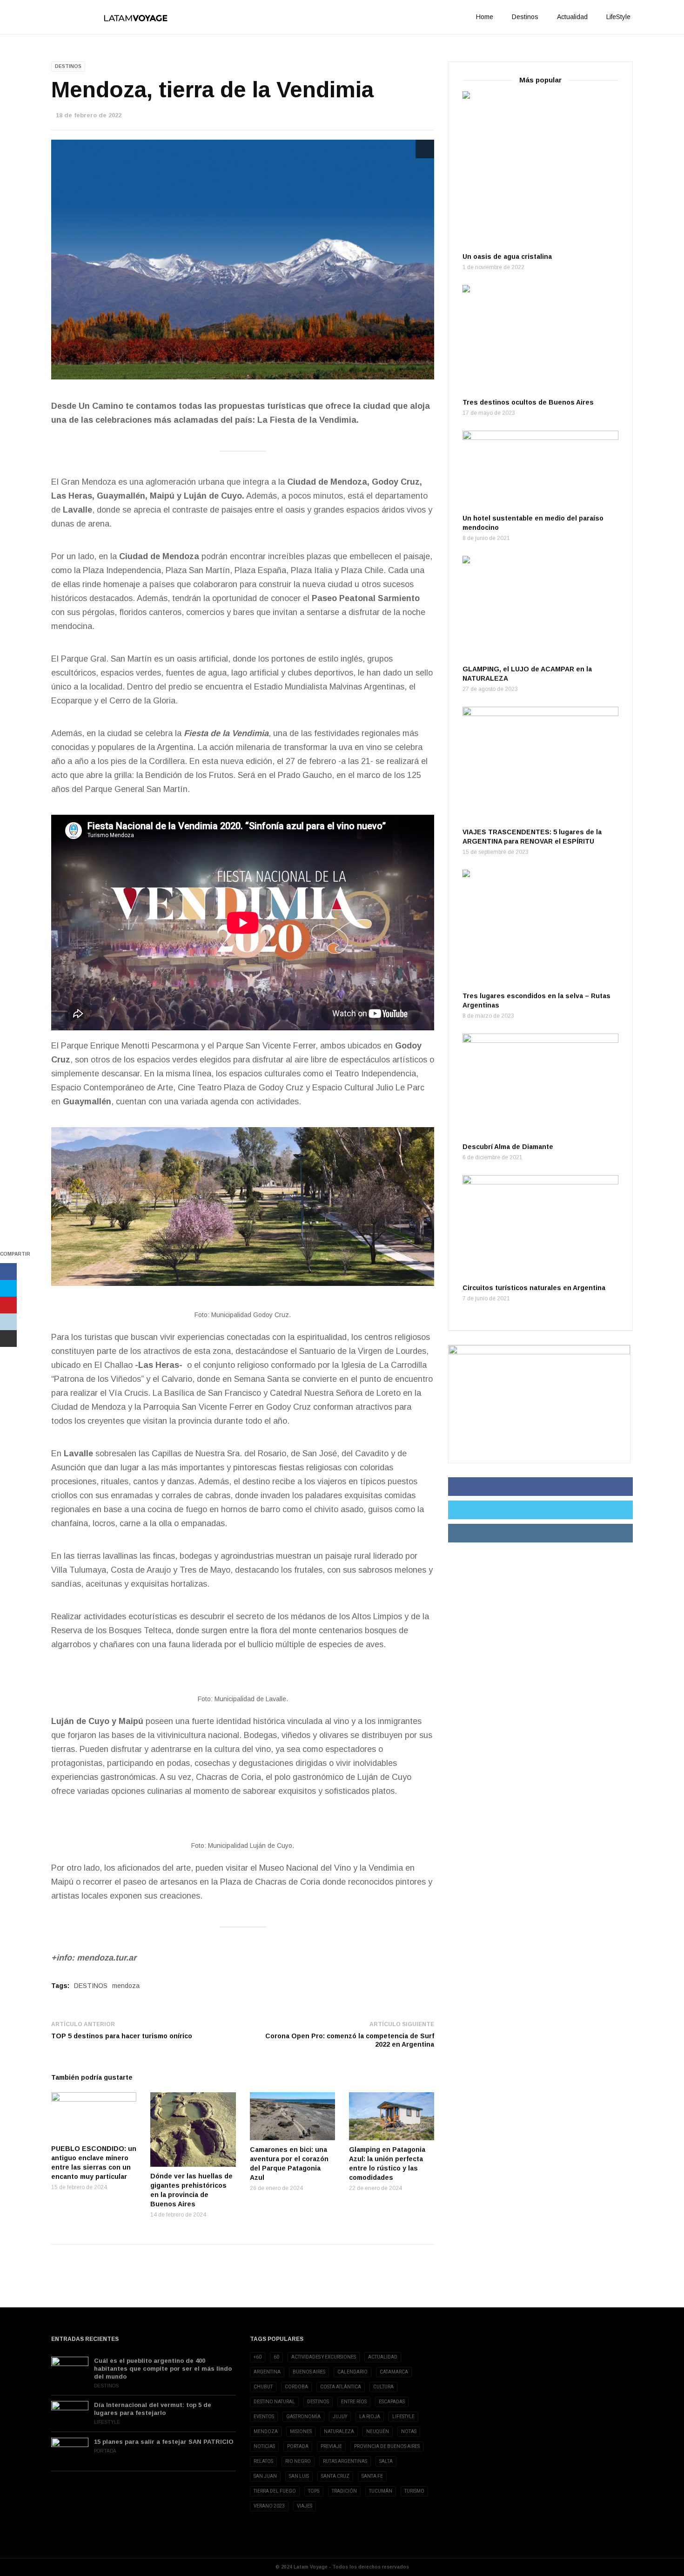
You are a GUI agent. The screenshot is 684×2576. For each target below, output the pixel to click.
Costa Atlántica (341, 2387)
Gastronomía (303, 2417)
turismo (414, 2491)
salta (386, 2461)
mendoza (126, 1986)
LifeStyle (618, 17)
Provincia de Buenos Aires (387, 2446)
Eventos (264, 2417)
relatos (263, 2461)
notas (409, 2431)
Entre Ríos (354, 2402)
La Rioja (370, 2417)
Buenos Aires (309, 2372)
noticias (264, 2446)
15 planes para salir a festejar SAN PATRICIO (164, 2442)
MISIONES (301, 2431)
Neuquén (378, 2431)
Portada (105, 2451)
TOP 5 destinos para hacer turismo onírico (122, 2036)
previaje (331, 2446)
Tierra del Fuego (275, 2491)
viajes (305, 2506)
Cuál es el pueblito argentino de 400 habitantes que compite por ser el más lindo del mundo (163, 2369)
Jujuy (340, 2417)
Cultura (383, 2387)
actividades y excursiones (324, 2357)
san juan (265, 2476)
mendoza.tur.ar (107, 1958)
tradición (344, 2491)
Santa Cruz (335, 2476)
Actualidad (572, 17)
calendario (352, 2372)
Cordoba (296, 2387)
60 (276, 2357)
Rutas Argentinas (345, 2461)
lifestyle (403, 2417)
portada (298, 2446)
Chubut (263, 2387)
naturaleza (339, 2431)
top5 (314, 2491)
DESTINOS (91, 1986)
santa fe (372, 2476)
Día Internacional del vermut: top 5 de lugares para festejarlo (153, 2409)
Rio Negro (298, 2461)
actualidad (383, 2357)
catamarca (394, 2372)
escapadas (392, 2402)
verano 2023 (269, 2506)
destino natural (274, 2402)
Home (485, 17)
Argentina (267, 2372)
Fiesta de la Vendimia (225, 733)
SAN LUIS (299, 2476)
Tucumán (381, 2491)
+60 (258, 2357)
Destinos (525, 17)
